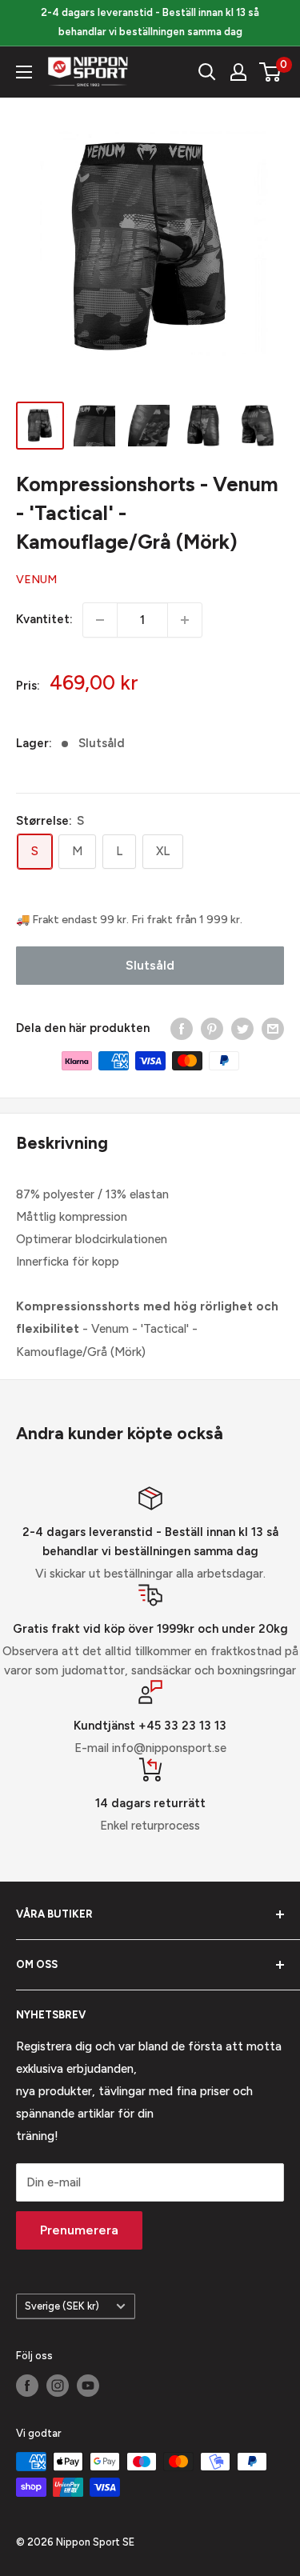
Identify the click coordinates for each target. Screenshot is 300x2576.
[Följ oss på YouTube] (88, 2386)
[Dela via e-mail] (273, 1028)
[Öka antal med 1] (185, 620)
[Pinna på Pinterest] (212, 1028)
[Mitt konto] (238, 72)
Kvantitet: (44, 619)
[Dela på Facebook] (182, 1028)
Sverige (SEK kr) (62, 2306)
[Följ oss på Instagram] (58, 2386)
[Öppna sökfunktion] (207, 72)
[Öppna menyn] (24, 72)
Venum (36, 580)
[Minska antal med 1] (100, 620)
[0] (271, 72)
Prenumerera (79, 2230)
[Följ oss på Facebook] (27, 2386)
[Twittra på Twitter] (242, 1028)
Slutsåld (150, 965)
